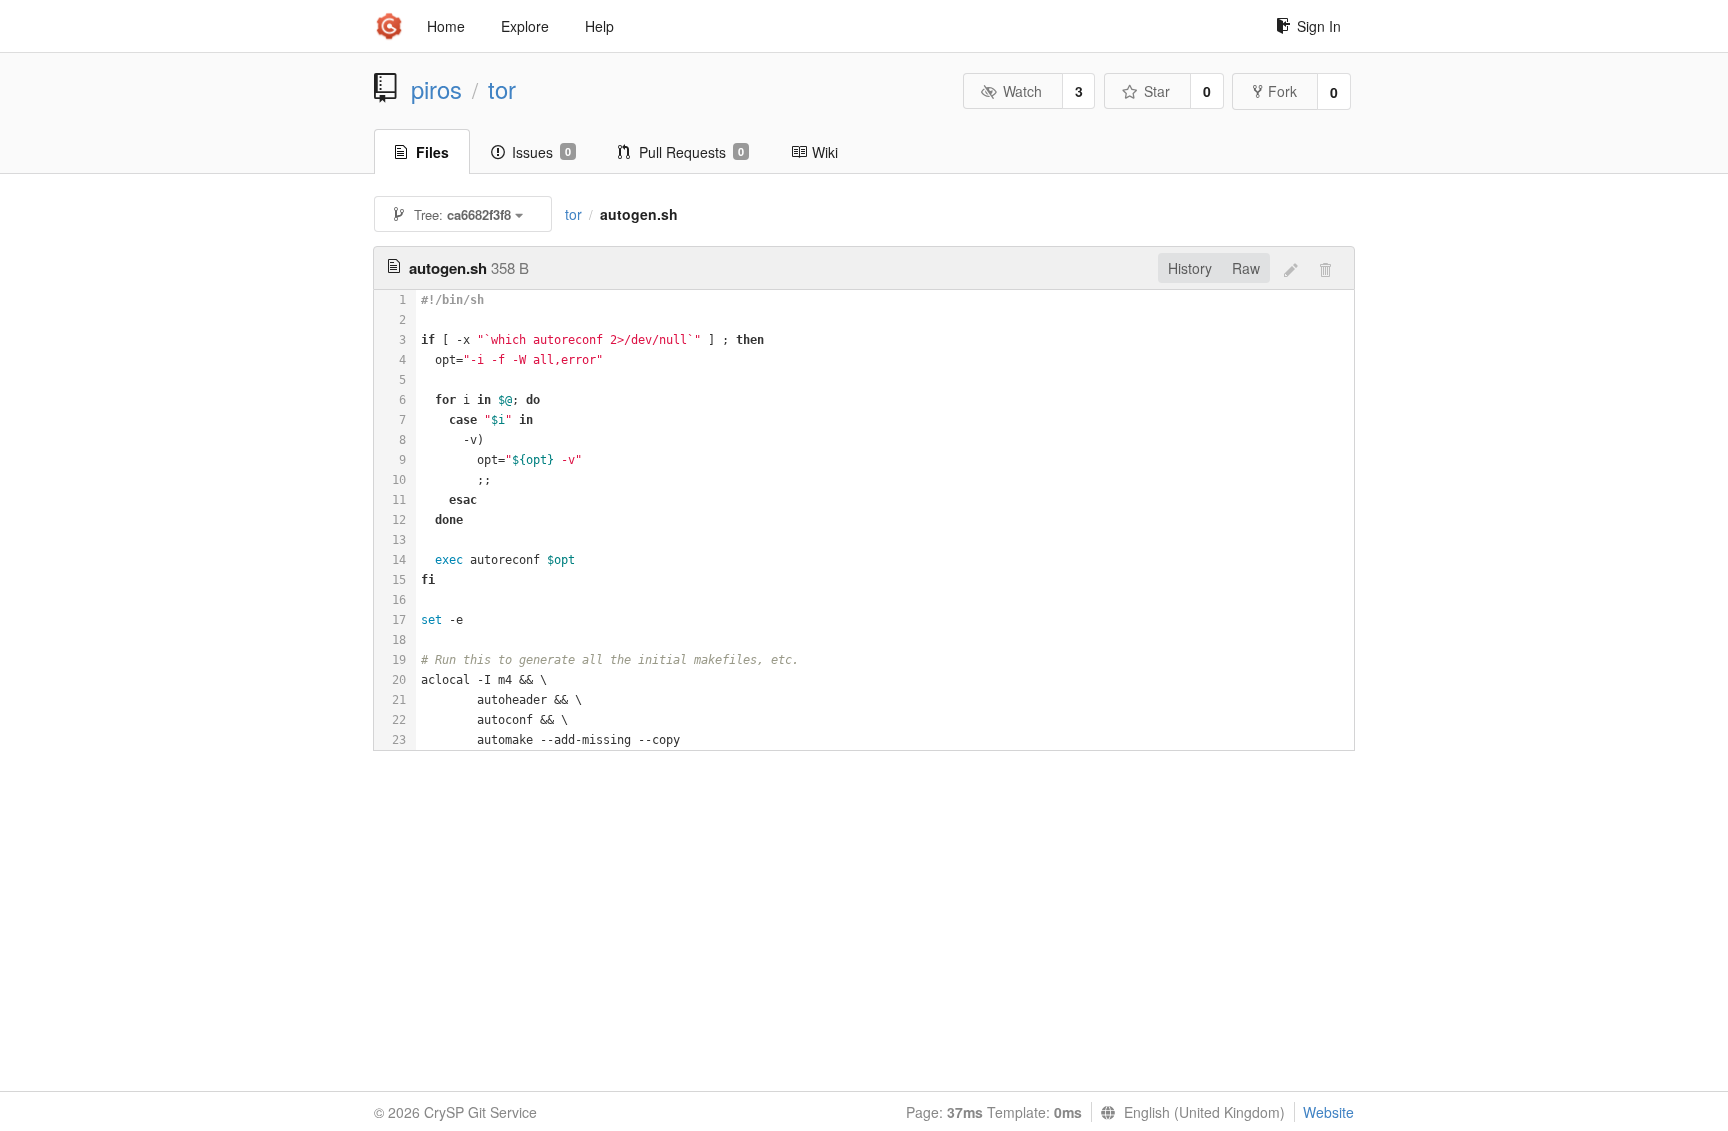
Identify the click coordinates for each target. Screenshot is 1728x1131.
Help (599, 26)
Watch (1022, 91)
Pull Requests (691, 152)
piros (436, 89)
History (1190, 268)
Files (432, 152)
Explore (525, 26)
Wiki (825, 152)
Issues (541, 152)
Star (1157, 91)
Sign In (1319, 26)
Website (1328, 1112)
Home (446, 26)
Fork (1282, 91)
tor (502, 89)
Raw (1246, 268)
